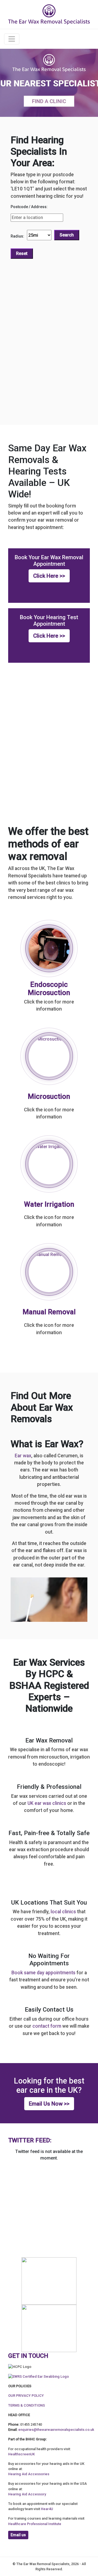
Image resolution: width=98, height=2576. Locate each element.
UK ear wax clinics (47, 1803)
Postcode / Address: (29, 207)
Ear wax (23, 1456)
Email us (18, 2535)
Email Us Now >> (49, 2104)
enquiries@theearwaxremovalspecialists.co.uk (56, 2430)
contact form (47, 2026)
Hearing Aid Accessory (27, 2494)
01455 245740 (31, 2424)
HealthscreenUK (22, 2454)
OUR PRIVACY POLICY (26, 2396)
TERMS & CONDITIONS (27, 2405)
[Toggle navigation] (12, 39)
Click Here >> (49, 576)
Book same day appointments (43, 1973)
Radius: (17, 236)
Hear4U (47, 2509)
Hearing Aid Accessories (29, 2474)
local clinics (63, 1912)
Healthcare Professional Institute (35, 2524)
